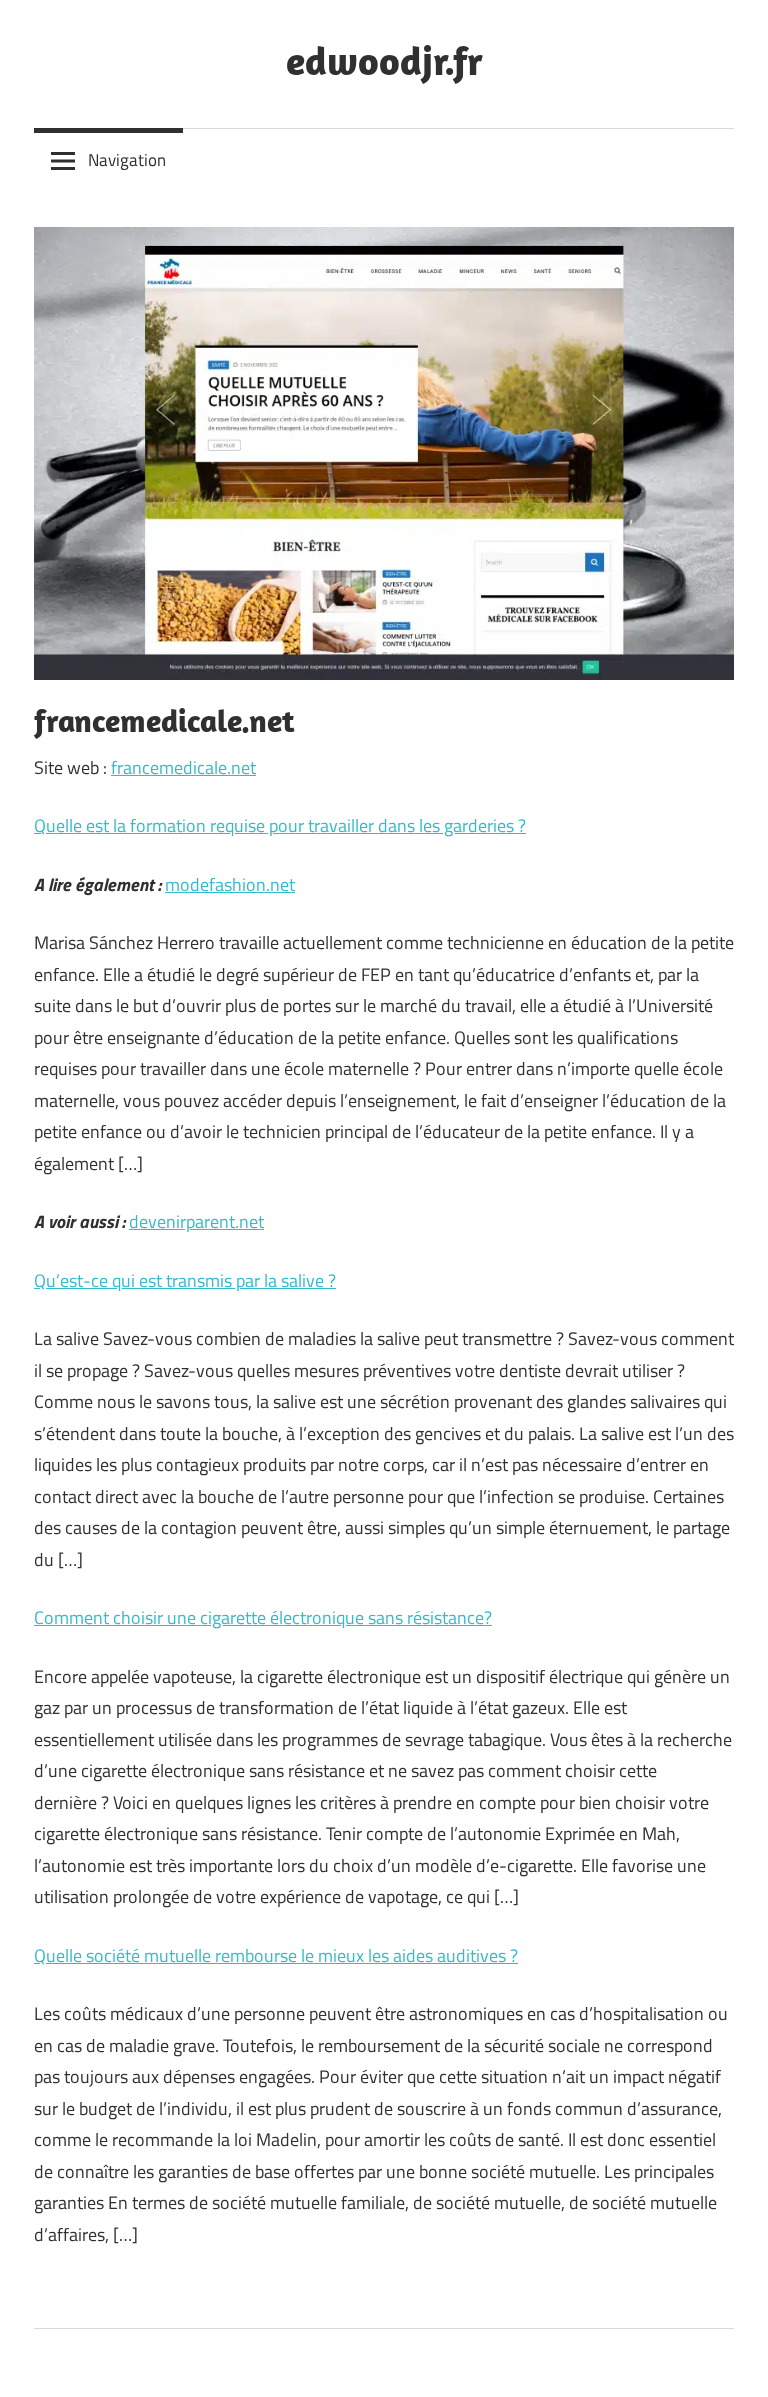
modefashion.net (230, 884)
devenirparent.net (196, 1221)
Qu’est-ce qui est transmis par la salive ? (185, 1280)
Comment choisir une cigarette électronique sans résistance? (263, 1617)
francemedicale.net (183, 767)
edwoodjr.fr (384, 60)
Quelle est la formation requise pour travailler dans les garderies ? (280, 825)
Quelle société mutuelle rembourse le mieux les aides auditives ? (276, 1955)
